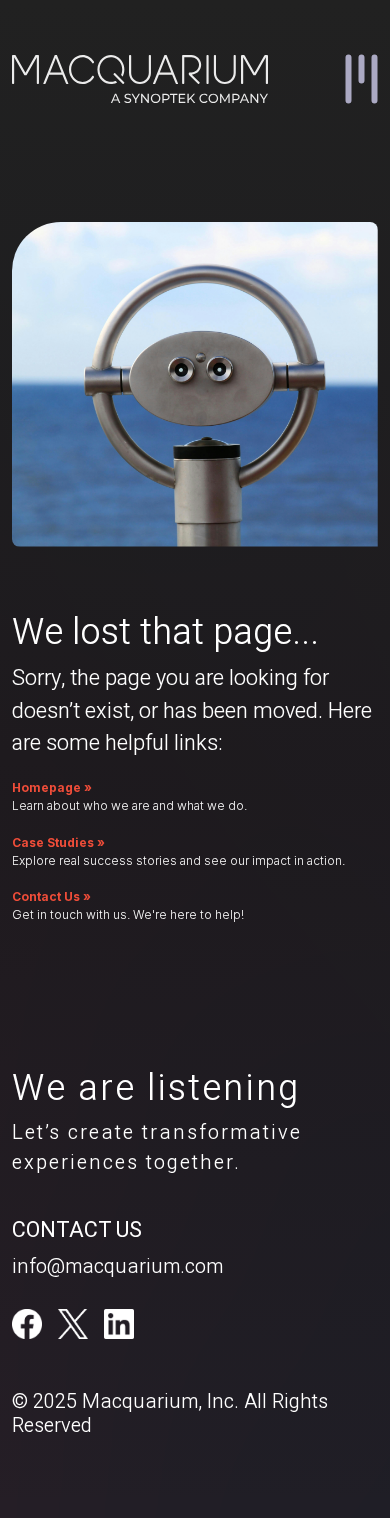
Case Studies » (58, 842)
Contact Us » (51, 896)
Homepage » (52, 787)
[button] (361, 79)
